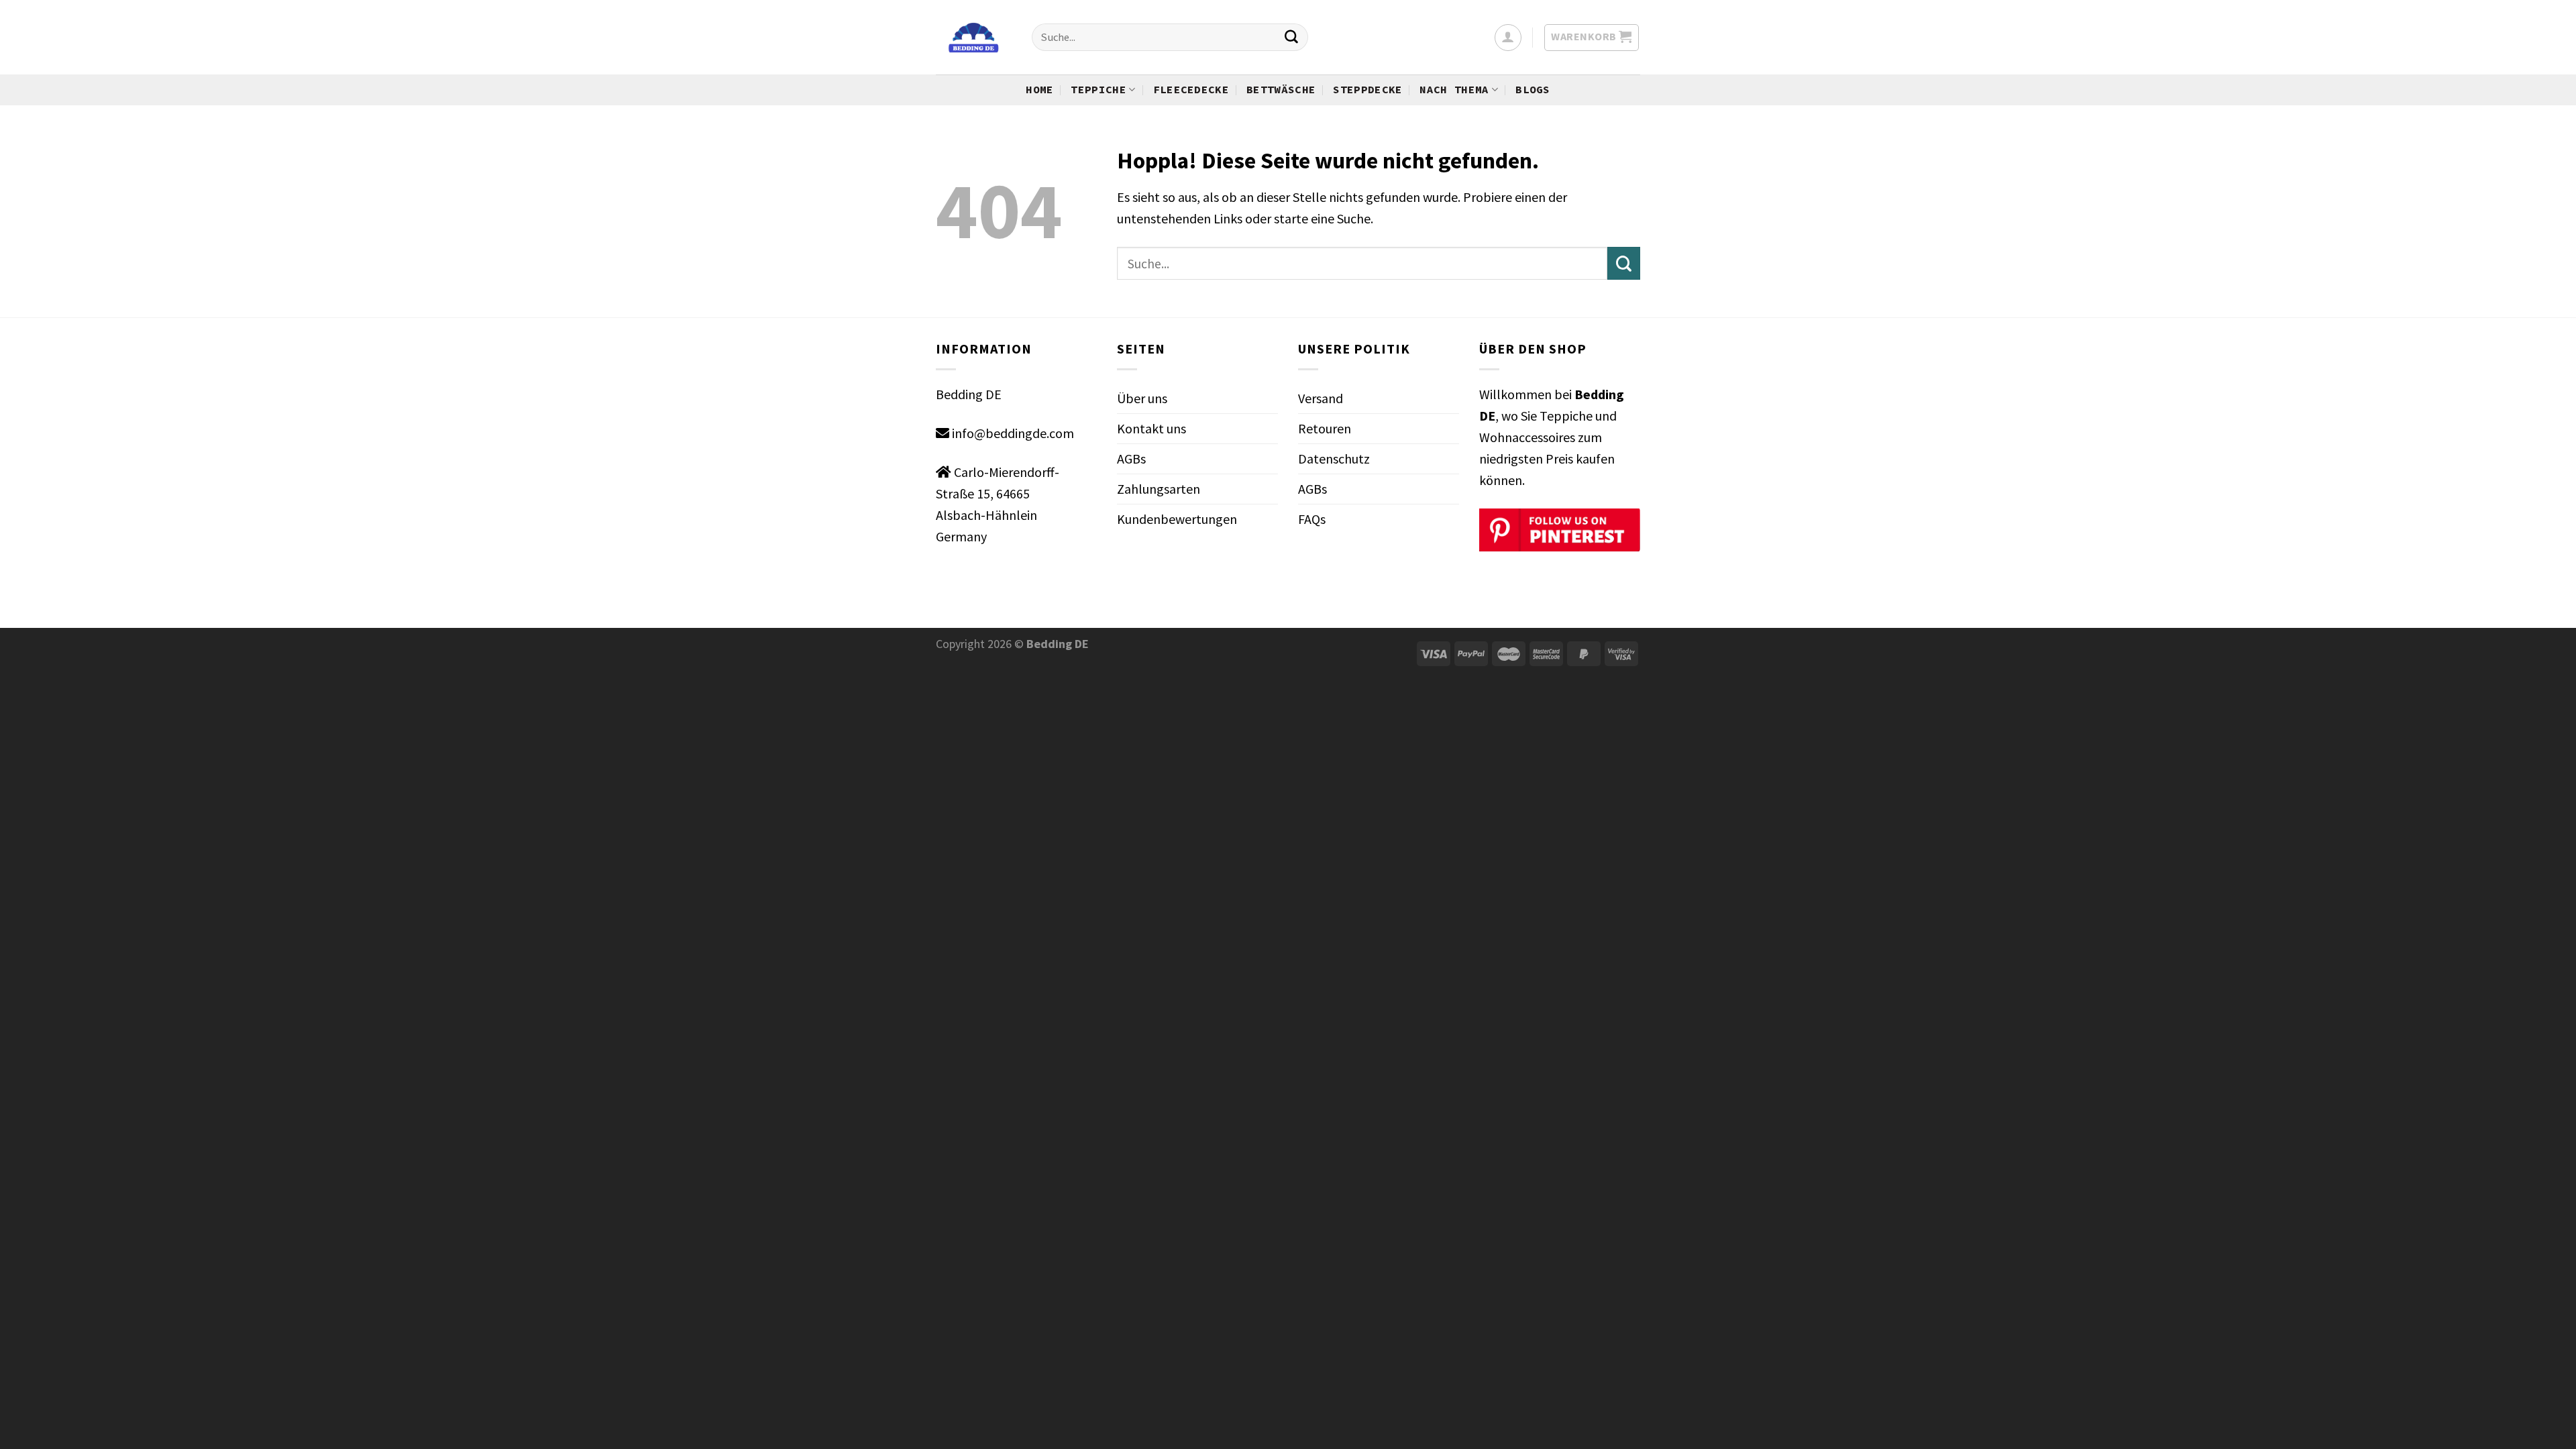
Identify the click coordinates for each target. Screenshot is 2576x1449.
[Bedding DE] (974, 38)
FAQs (1312, 519)
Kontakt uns (1151, 428)
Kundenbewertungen (1177, 519)
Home (1039, 89)
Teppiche (1098, 89)
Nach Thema (1454, 89)
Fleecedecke (1191, 89)
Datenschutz (1334, 459)
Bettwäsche (1281, 89)
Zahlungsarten (1159, 489)
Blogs (1533, 89)
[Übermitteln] (1291, 38)
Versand (1321, 398)
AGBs (1131, 459)
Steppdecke (1367, 89)
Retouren (1325, 428)
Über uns (1142, 398)
